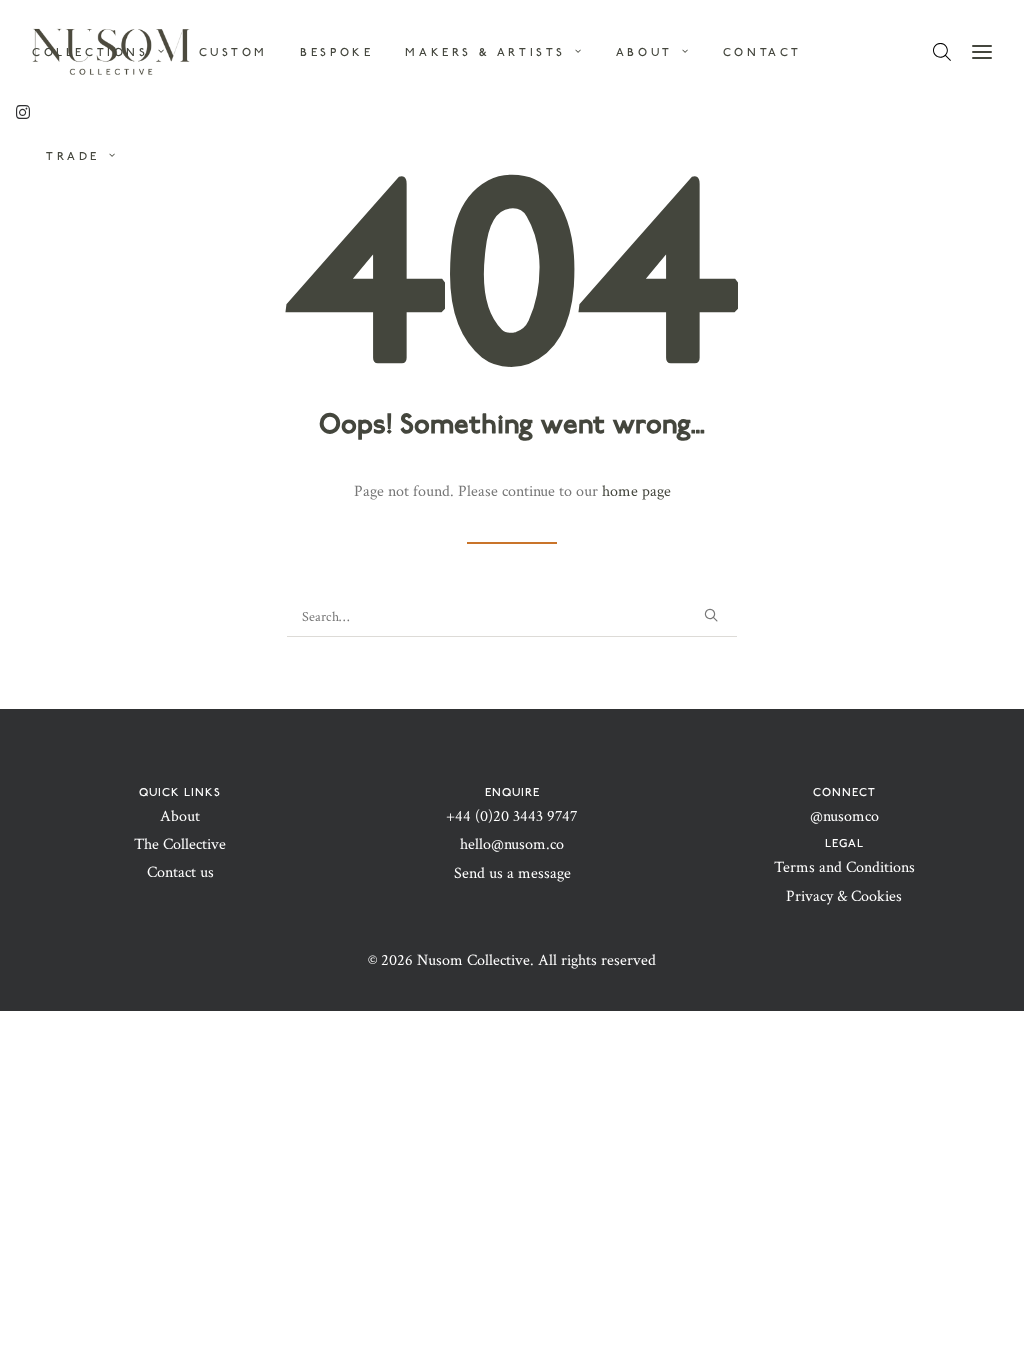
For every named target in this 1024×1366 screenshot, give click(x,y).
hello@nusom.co (512, 844)
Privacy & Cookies (844, 896)
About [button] (644, 52)
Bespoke (336, 52)
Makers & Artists (485, 52)
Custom (234, 52)
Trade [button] (73, 156)
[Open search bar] (943, 52)
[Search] (512, 617)
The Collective (180, 844)
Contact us (180, 872)
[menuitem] (106, 52)
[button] (711, 615)
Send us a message (512, 873)
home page (636, 491)
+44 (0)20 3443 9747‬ (512, 816)
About (180, 816)
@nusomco (844, 816)
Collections (90, 52)
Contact (762, 52)
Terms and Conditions (844, 867)
